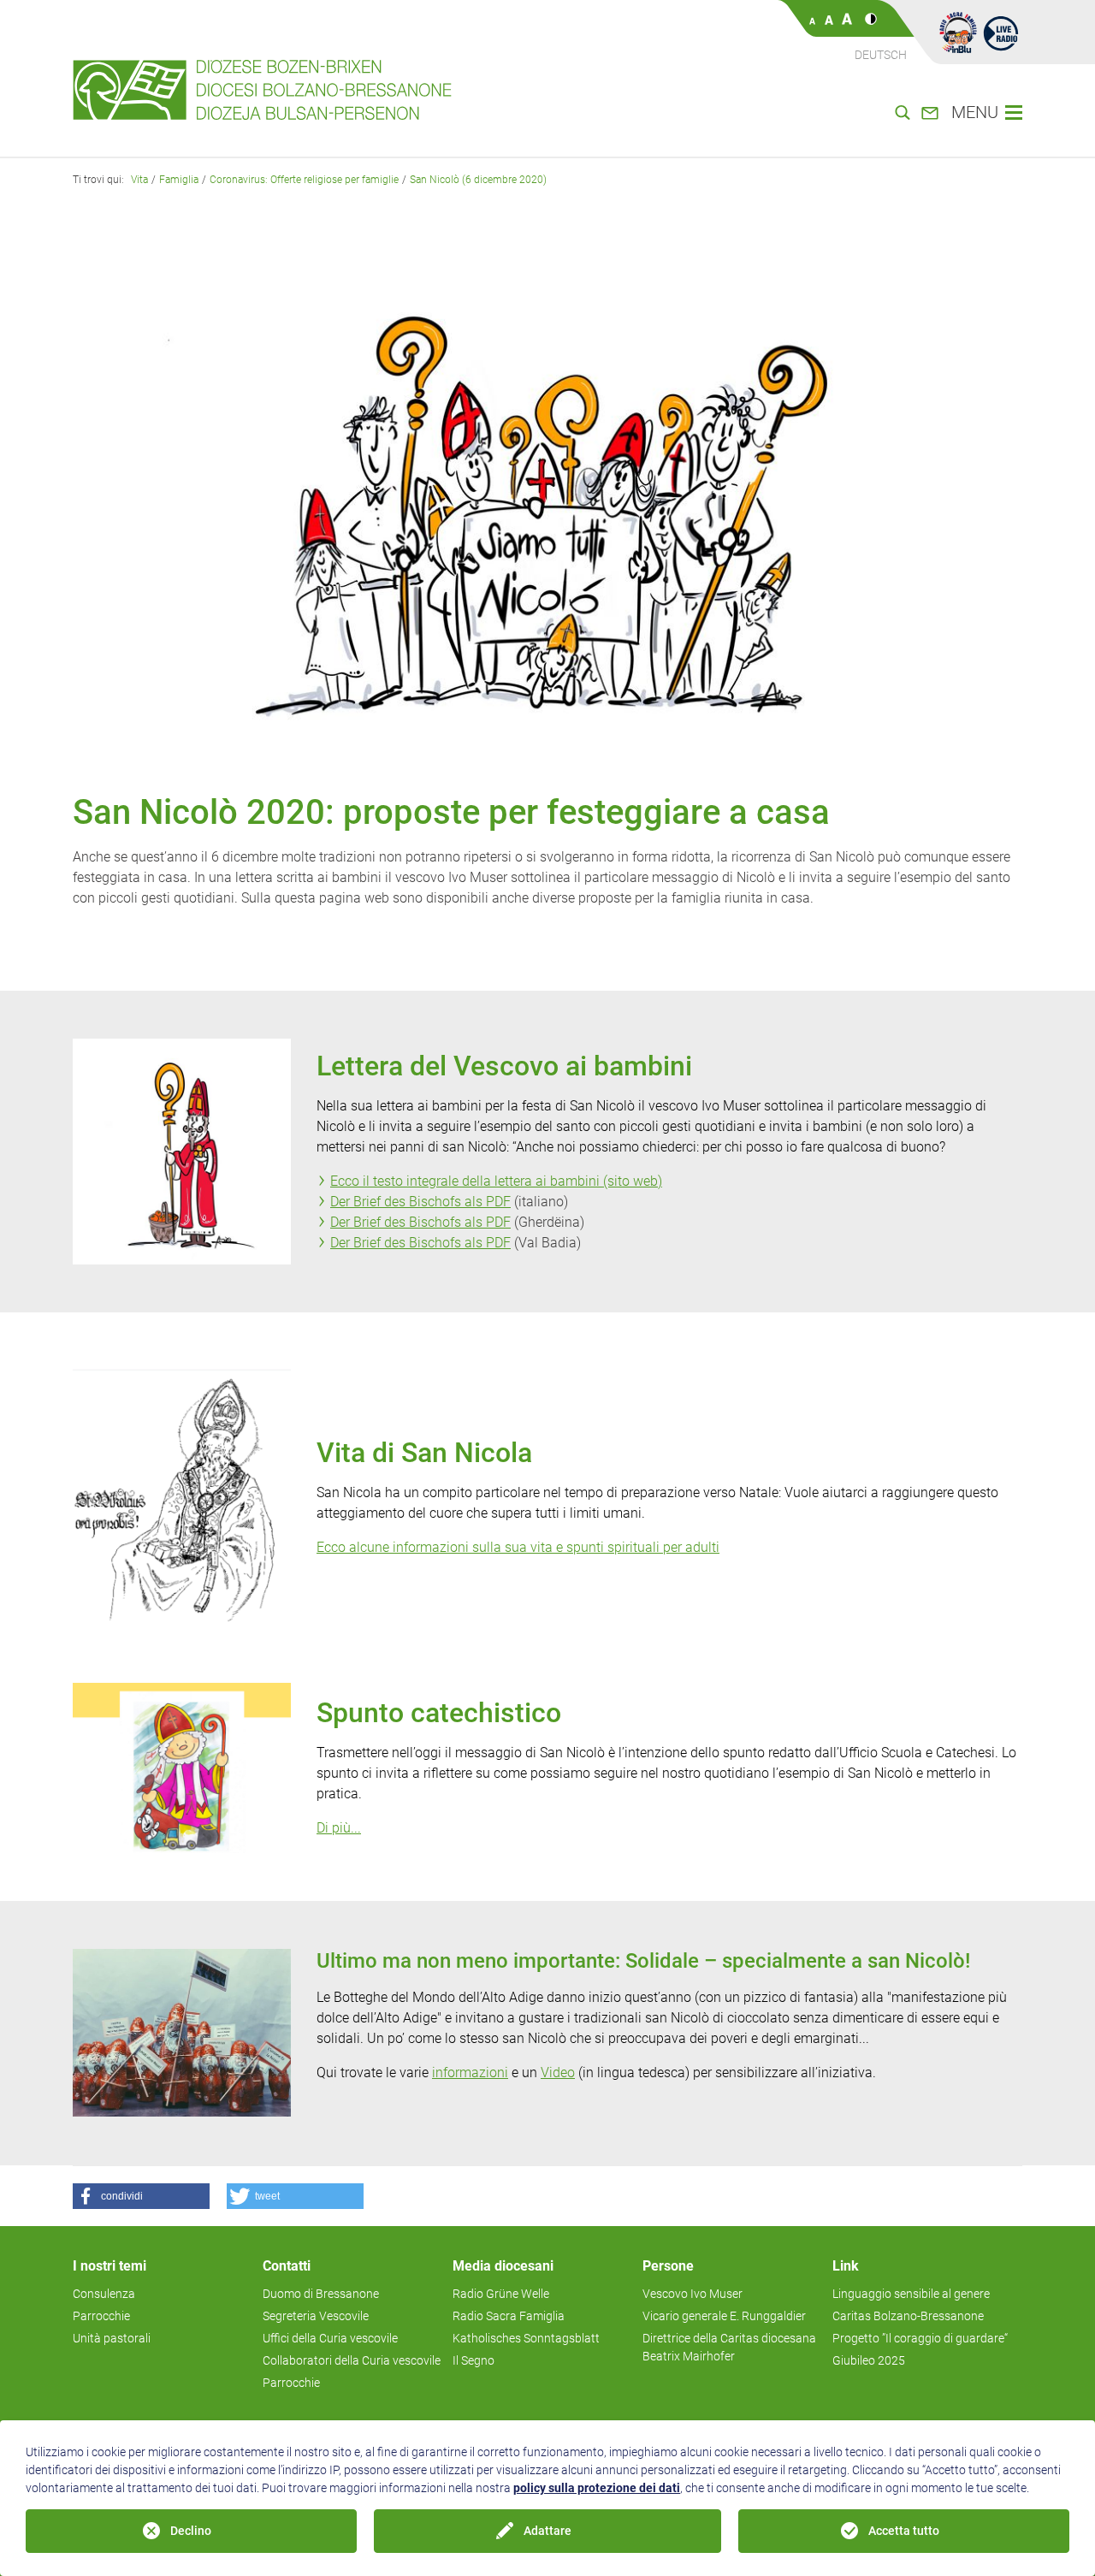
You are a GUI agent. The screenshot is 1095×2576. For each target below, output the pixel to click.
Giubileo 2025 (869, 2360)
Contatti (287, 2266)
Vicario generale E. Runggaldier (724, 2316)
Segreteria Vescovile (316, 2316)
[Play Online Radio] (1001, 33)
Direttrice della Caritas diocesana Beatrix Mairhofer (729, 2347)
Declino (191, 2531)
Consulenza (104, 2294)
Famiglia (179, 180)
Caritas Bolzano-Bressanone (908, 2316)
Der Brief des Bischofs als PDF (420, 1202)
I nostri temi (109, 2266)
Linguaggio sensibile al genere (911, 2294)
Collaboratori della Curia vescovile (352, 2360)
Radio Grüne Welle (501, 2294)
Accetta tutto (904, 2531)
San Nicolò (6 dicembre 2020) (478, 180)
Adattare (547, 2531)
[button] (141, 2196)
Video (558, 2073)
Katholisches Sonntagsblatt (526, 2338)
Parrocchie (101, 2316)
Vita (139, 180)
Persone (668, 2266)
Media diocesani (503, 2266)
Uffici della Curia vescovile (330, 2338)
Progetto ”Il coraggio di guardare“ (920, 2338)
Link (846, 2266)
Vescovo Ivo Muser (693, 2294)
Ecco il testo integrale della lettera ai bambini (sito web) (496, 1181)
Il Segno (474, 2360)
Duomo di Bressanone (321, 2294)
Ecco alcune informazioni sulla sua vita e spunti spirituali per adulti (518, 1547)
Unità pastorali (112, 2338)
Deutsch (881, 55)
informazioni (470, 2073)
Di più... (339, 1828)
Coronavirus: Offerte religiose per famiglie (304, 180)
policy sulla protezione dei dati (597, 2488)
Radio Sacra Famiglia (509, 2316)
